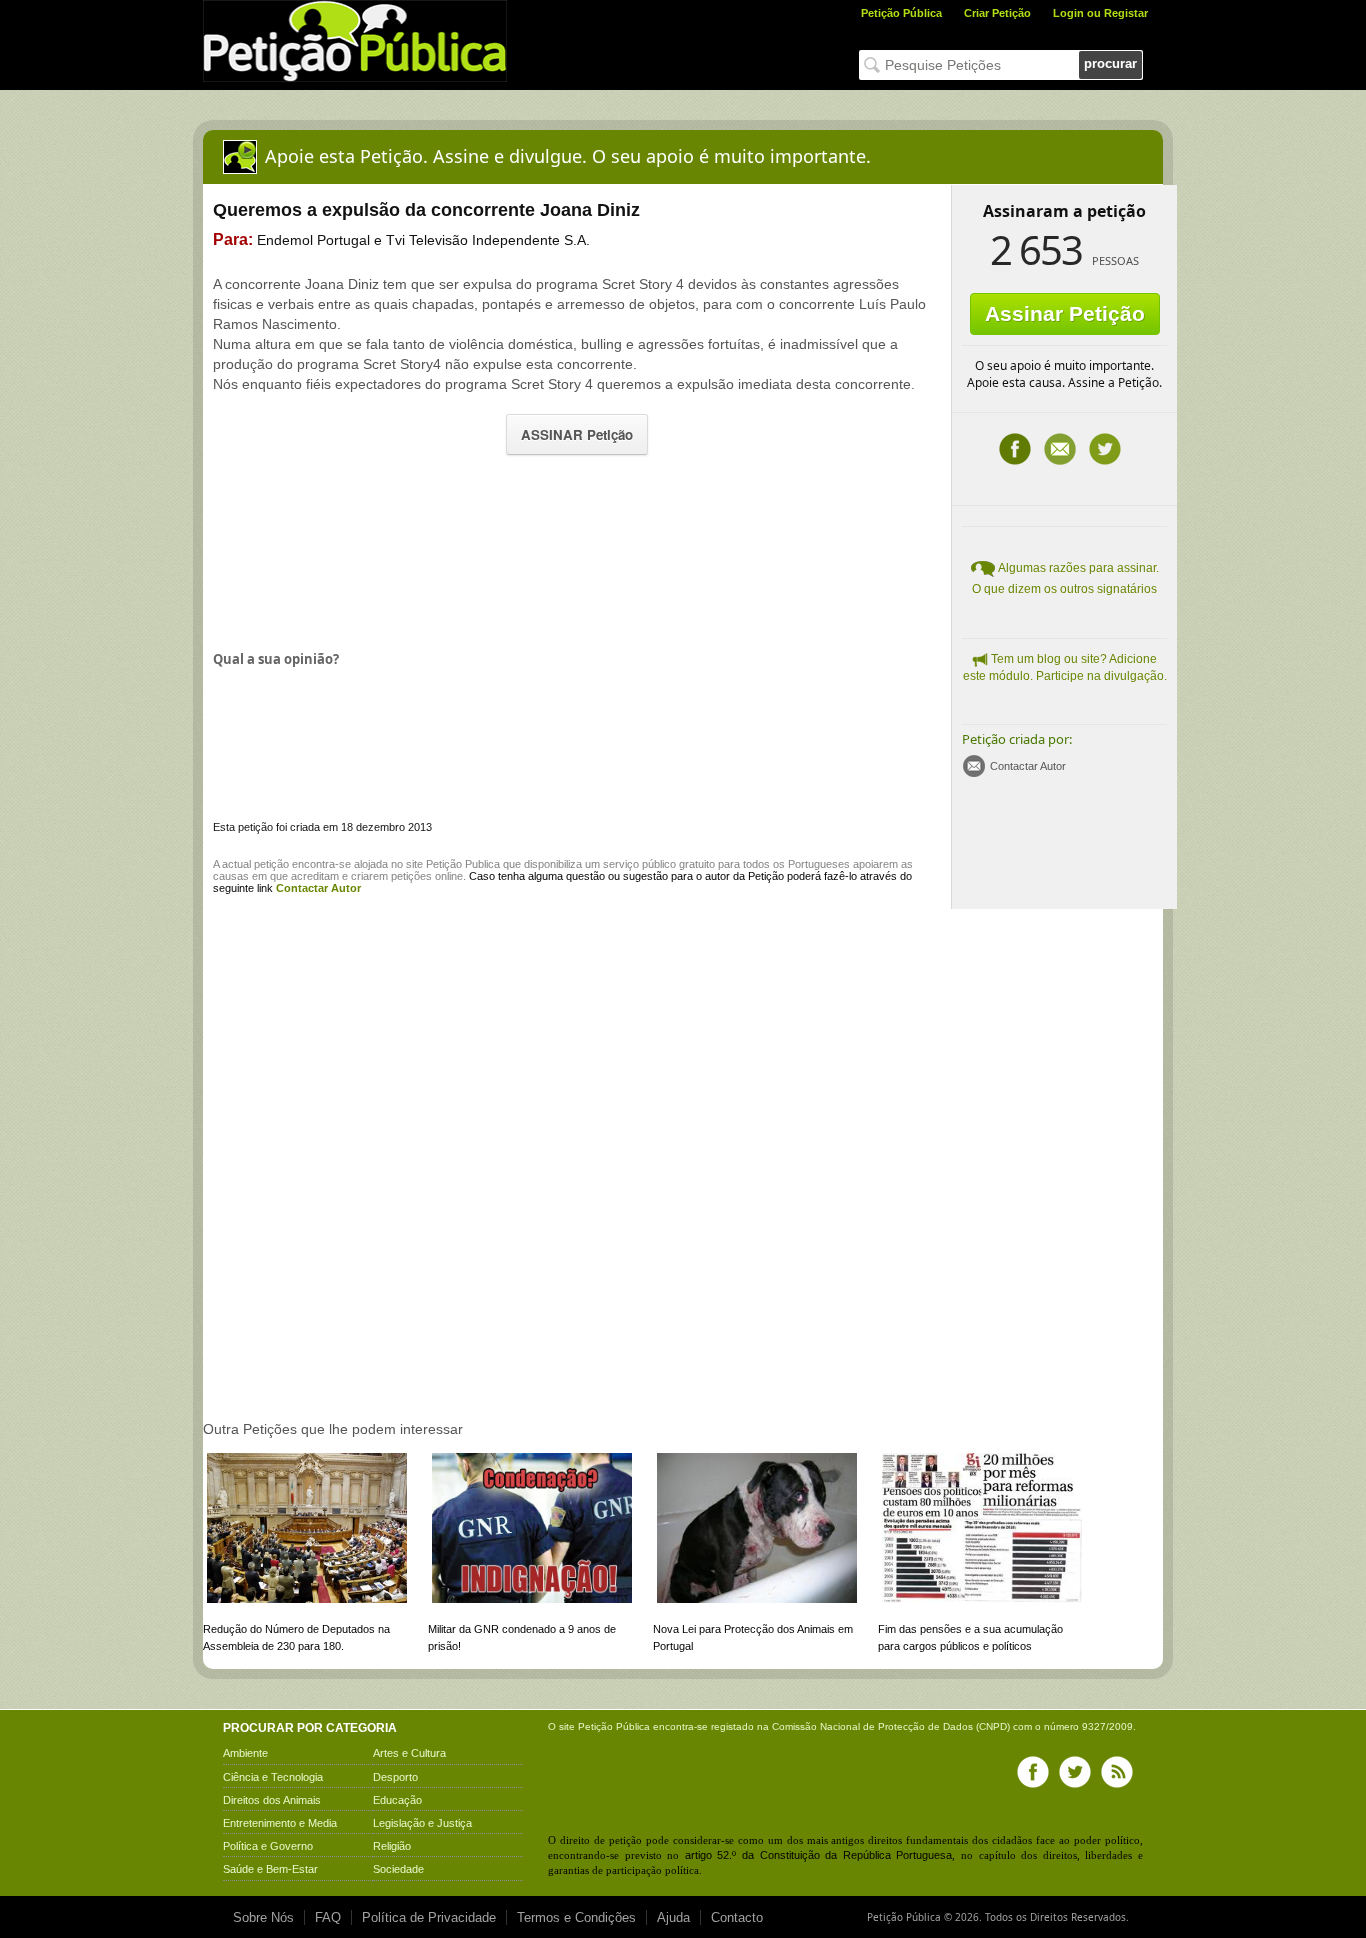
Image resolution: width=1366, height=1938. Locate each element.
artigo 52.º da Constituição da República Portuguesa (819, 1855)
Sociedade (398, 1869)
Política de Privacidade (429, 1917)
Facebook (1015, 449)
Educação (397, 1800)
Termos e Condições (576, 1917)
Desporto (395, 1777)
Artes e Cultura (409, 1753)
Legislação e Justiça (422, 1823)
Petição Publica (463, 864)
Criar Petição (997, 13)
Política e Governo (268, 1846)
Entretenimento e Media (280, 1823)
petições (411, 876)
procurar (1110, 63)
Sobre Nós (263, 1917)
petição (271, 864)
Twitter (1105, 449)
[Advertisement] (577, 550)
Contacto (737, 1917)
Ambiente (245, 1753)
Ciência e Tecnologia (273, 1777)
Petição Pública (901, 13)
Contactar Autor (1028, 766)
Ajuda (673, 1917)
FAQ (328, 1917)
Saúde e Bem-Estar (270, 1869)
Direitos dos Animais (272, 1800)
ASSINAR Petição (577, 434)
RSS (1117, 1772)
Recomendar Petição (1060, 449)
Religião (392, 1846)
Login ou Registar (1100, 13)
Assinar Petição (1065, 313)
